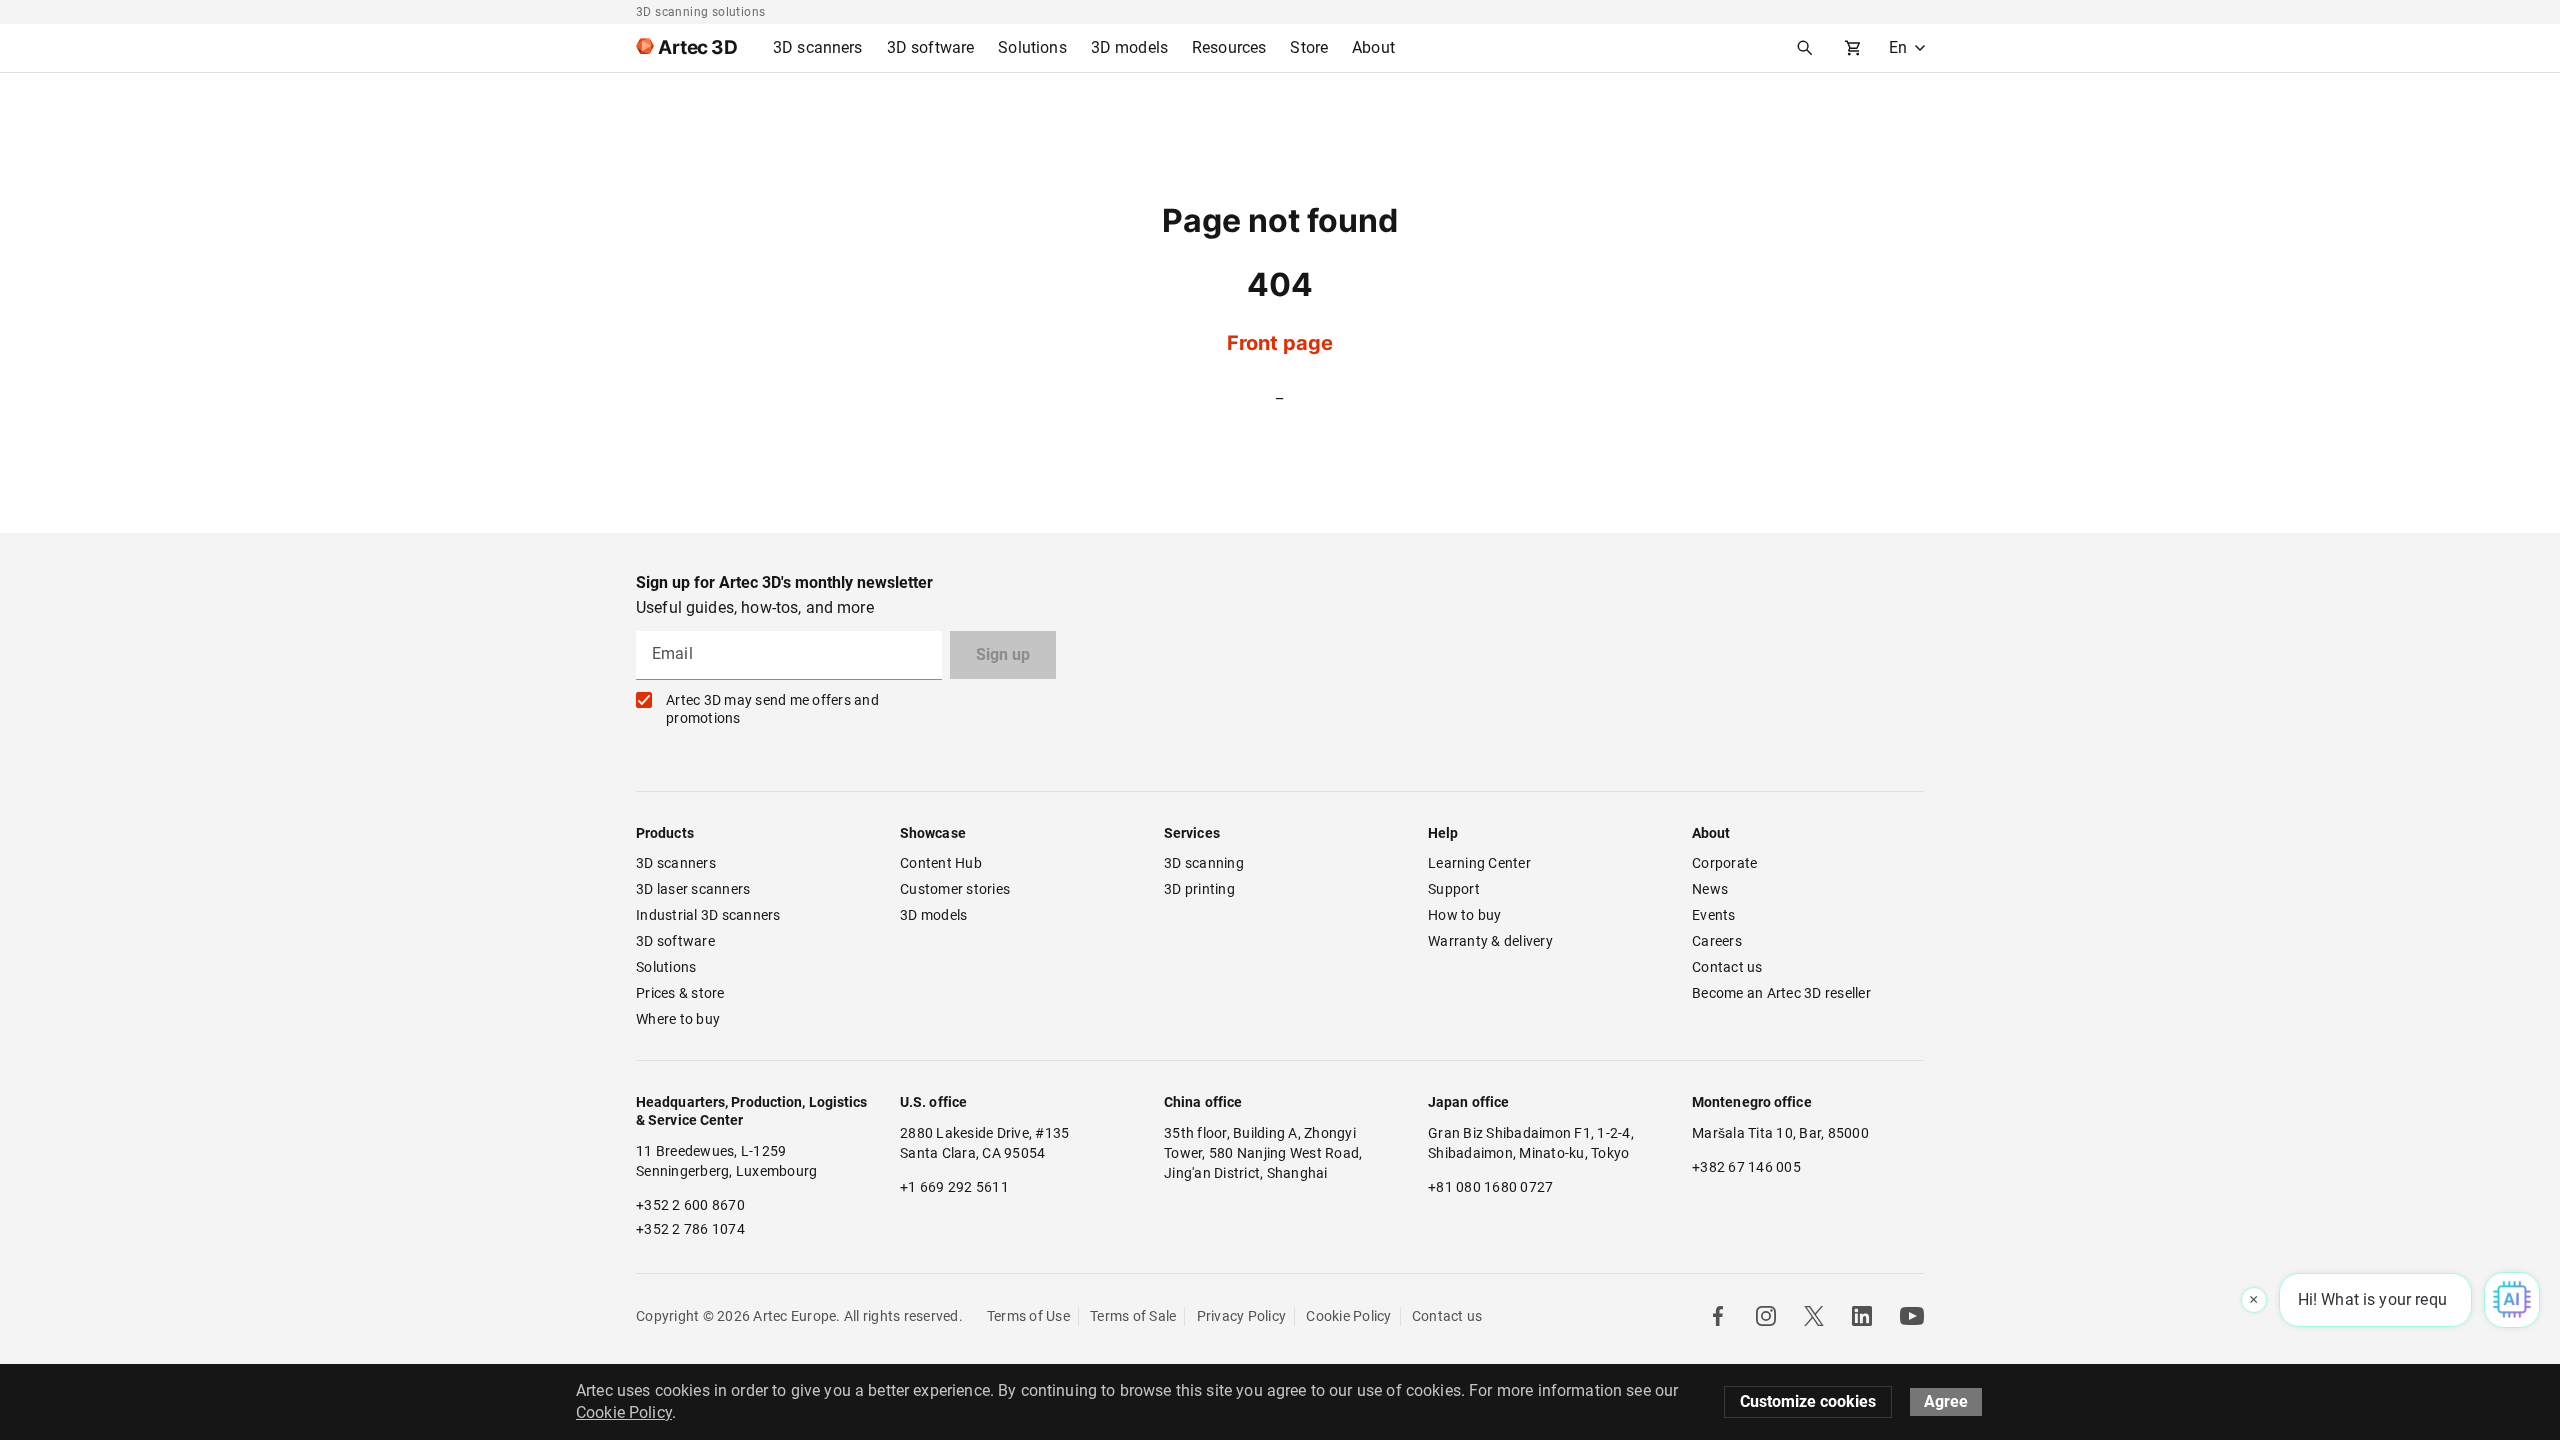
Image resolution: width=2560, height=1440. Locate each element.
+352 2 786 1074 (690, 1229)
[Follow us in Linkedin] (1862, 1316)
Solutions (666, 967)
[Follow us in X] (1814, 1316)
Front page (1280, 343)
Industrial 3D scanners (708, 915)
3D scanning (1204, 863)
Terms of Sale (1133, 1316)
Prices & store (680, 993)
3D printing (1199, 889)
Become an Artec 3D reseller (1781, 993)
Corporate (1724, 863)
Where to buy (678, 1019)
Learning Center (1479, 863)
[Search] (1805, 48)
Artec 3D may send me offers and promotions (772, 709)
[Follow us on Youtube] (1912, 1316)
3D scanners (676, 863)
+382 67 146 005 (1746, 1167)
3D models (933, 915)
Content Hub (941, 863)
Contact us (1727, 967)
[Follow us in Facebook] (1718, 1316)
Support (1454, 889)
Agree (1946, 1401)
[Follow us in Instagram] (1766, 1316)
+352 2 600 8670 (690, 1205)
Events (1714, 915)
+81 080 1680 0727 (1490, 1187)
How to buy (1465, 915)
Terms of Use (1028, 1316)
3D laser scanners (693, 889)
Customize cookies (1808, 1401)
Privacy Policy (1242, 1316)
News (1710, 889)
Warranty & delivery (1490, 941)
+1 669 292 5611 (954, 1187)
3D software (675, 941)
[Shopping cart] (1853, 48)
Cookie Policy (1348, 1316)
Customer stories (955, 889)
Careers (1717, 941)
